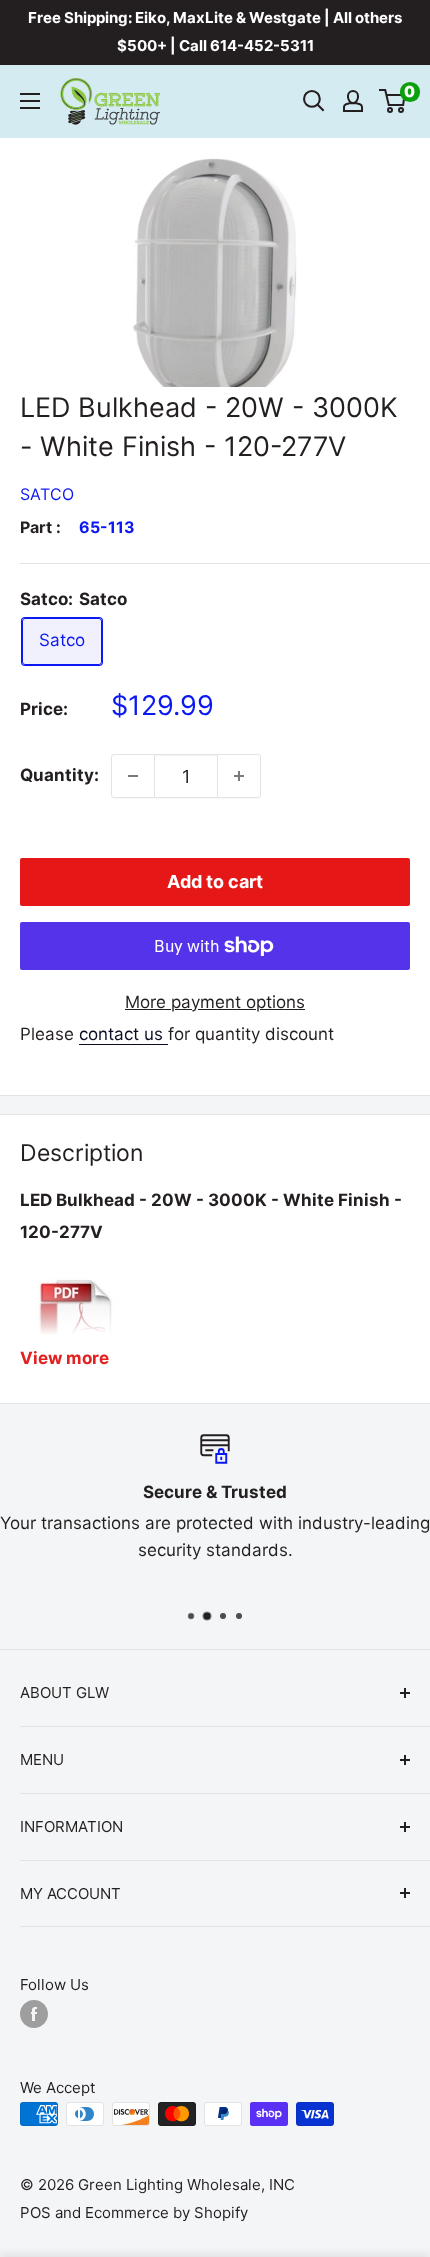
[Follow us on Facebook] (34, 2013)
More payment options (215, 1002)
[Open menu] (30, 101)
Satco (47, 494)
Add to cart (215, 881)
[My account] (353, 101)
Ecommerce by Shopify (166, 2212)
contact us (123, 1034)
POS (35, 2212)
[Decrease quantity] (133, 776)
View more (64, 1358)
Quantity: (59, 775)
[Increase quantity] (239, 776)
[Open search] (314, 101)
